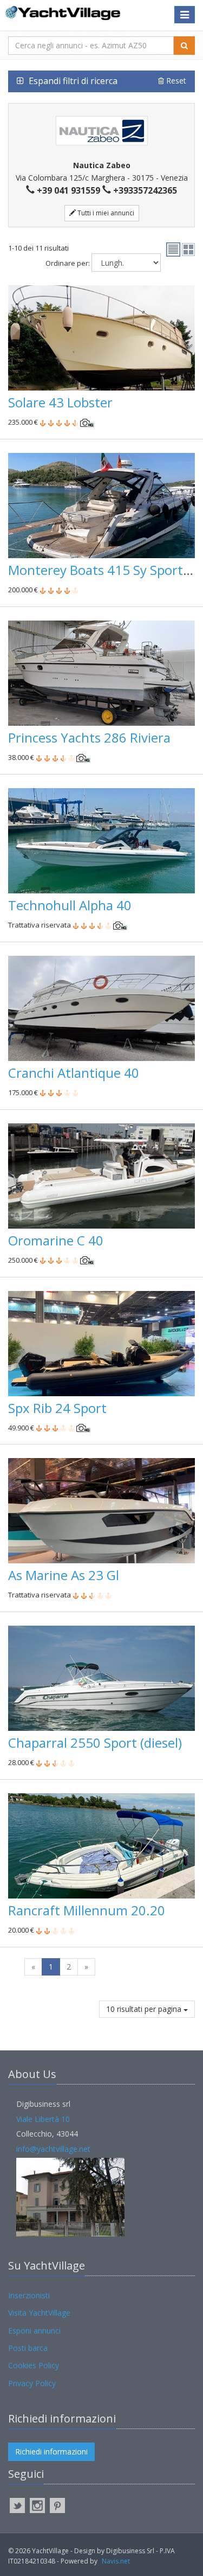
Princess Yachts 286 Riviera (89, 737)
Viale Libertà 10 (43, 2119)
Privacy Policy (32, 2383)
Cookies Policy (34, 2365)
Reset (175, 81)
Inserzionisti (29, 2295)
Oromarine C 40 (56, 1240)
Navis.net (116, 2561)
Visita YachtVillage (39, 2313)
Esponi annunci (34, 2331)
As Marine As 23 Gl (64, 1575)
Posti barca (28, 2348)
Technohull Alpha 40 (70, 905)
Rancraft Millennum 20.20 (87, 1910)
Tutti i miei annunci (105, 213)
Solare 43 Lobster (60, 402)
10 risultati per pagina (145, 2009)
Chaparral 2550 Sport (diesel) (95, 1743)
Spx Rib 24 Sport (57, 1408)
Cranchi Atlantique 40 (74, 1073)
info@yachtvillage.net (53, 2149)
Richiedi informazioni (51, 2452)
